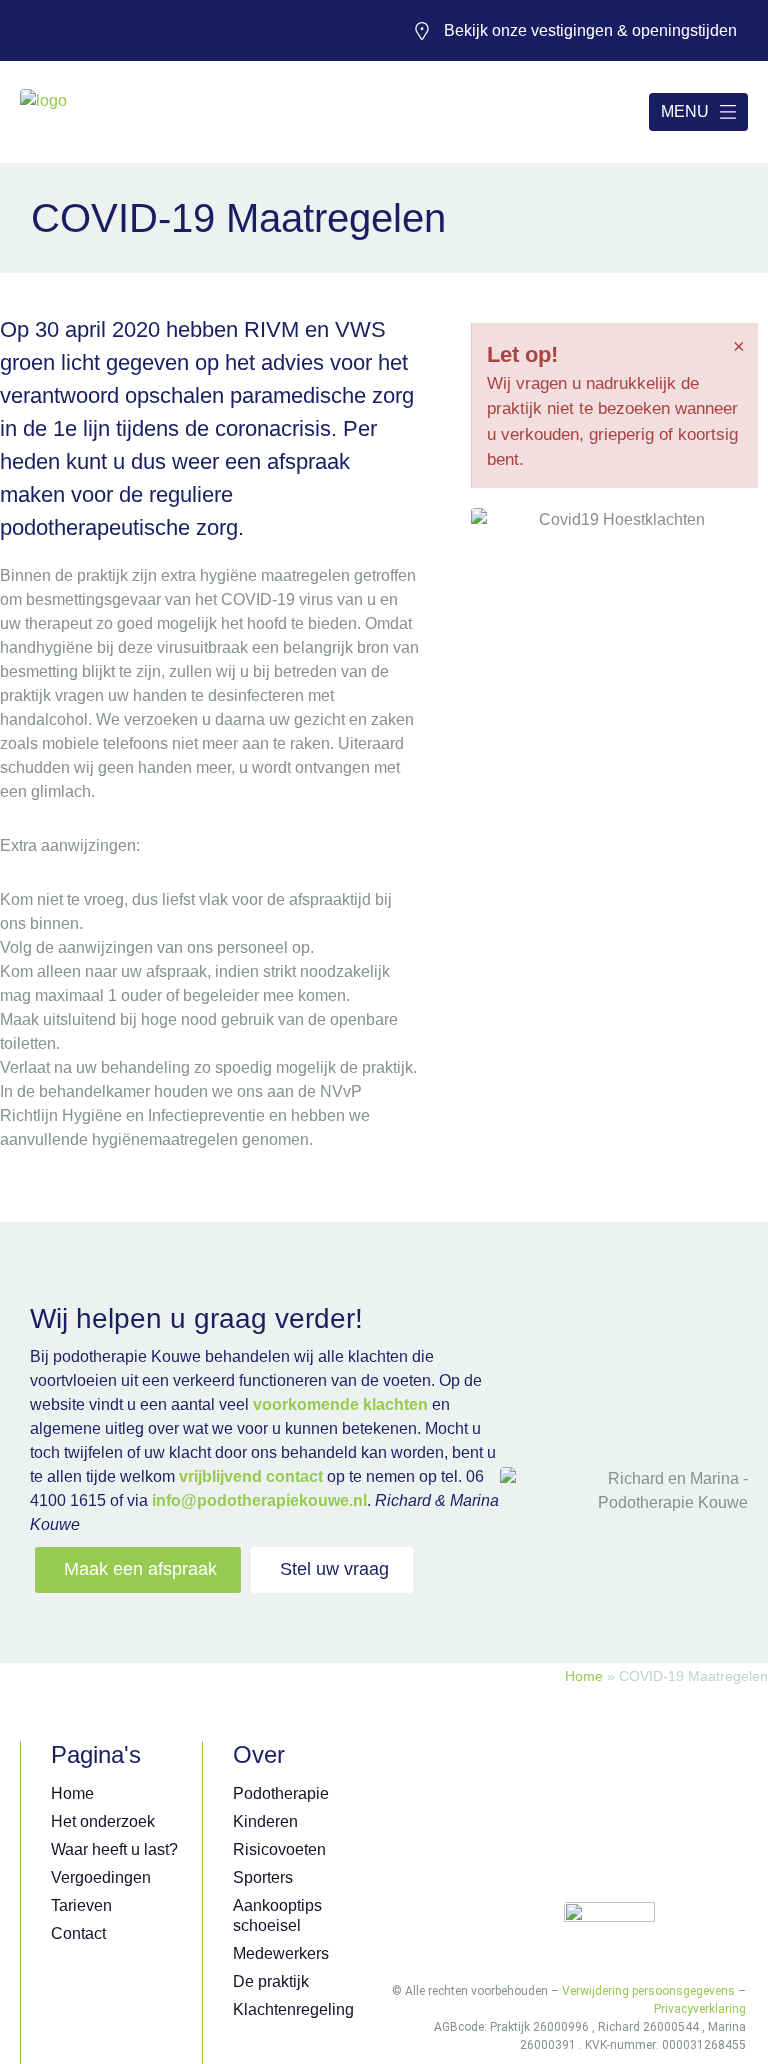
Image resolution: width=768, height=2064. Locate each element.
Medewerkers (281, 1953)
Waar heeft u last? (114, 1849)
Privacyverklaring (700, 2009)
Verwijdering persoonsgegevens (648, 1991)
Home (584, 1676)
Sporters (263, 1877)
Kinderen (265, 1821)
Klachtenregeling (293, 2009)
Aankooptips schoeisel (277, 1915)
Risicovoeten (279, 1849)
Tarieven (81, 1905)
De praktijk (271, 1981)
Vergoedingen (101, 1877)
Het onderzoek (103, 1821)
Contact (78, 1933)
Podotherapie (281, 1793)
